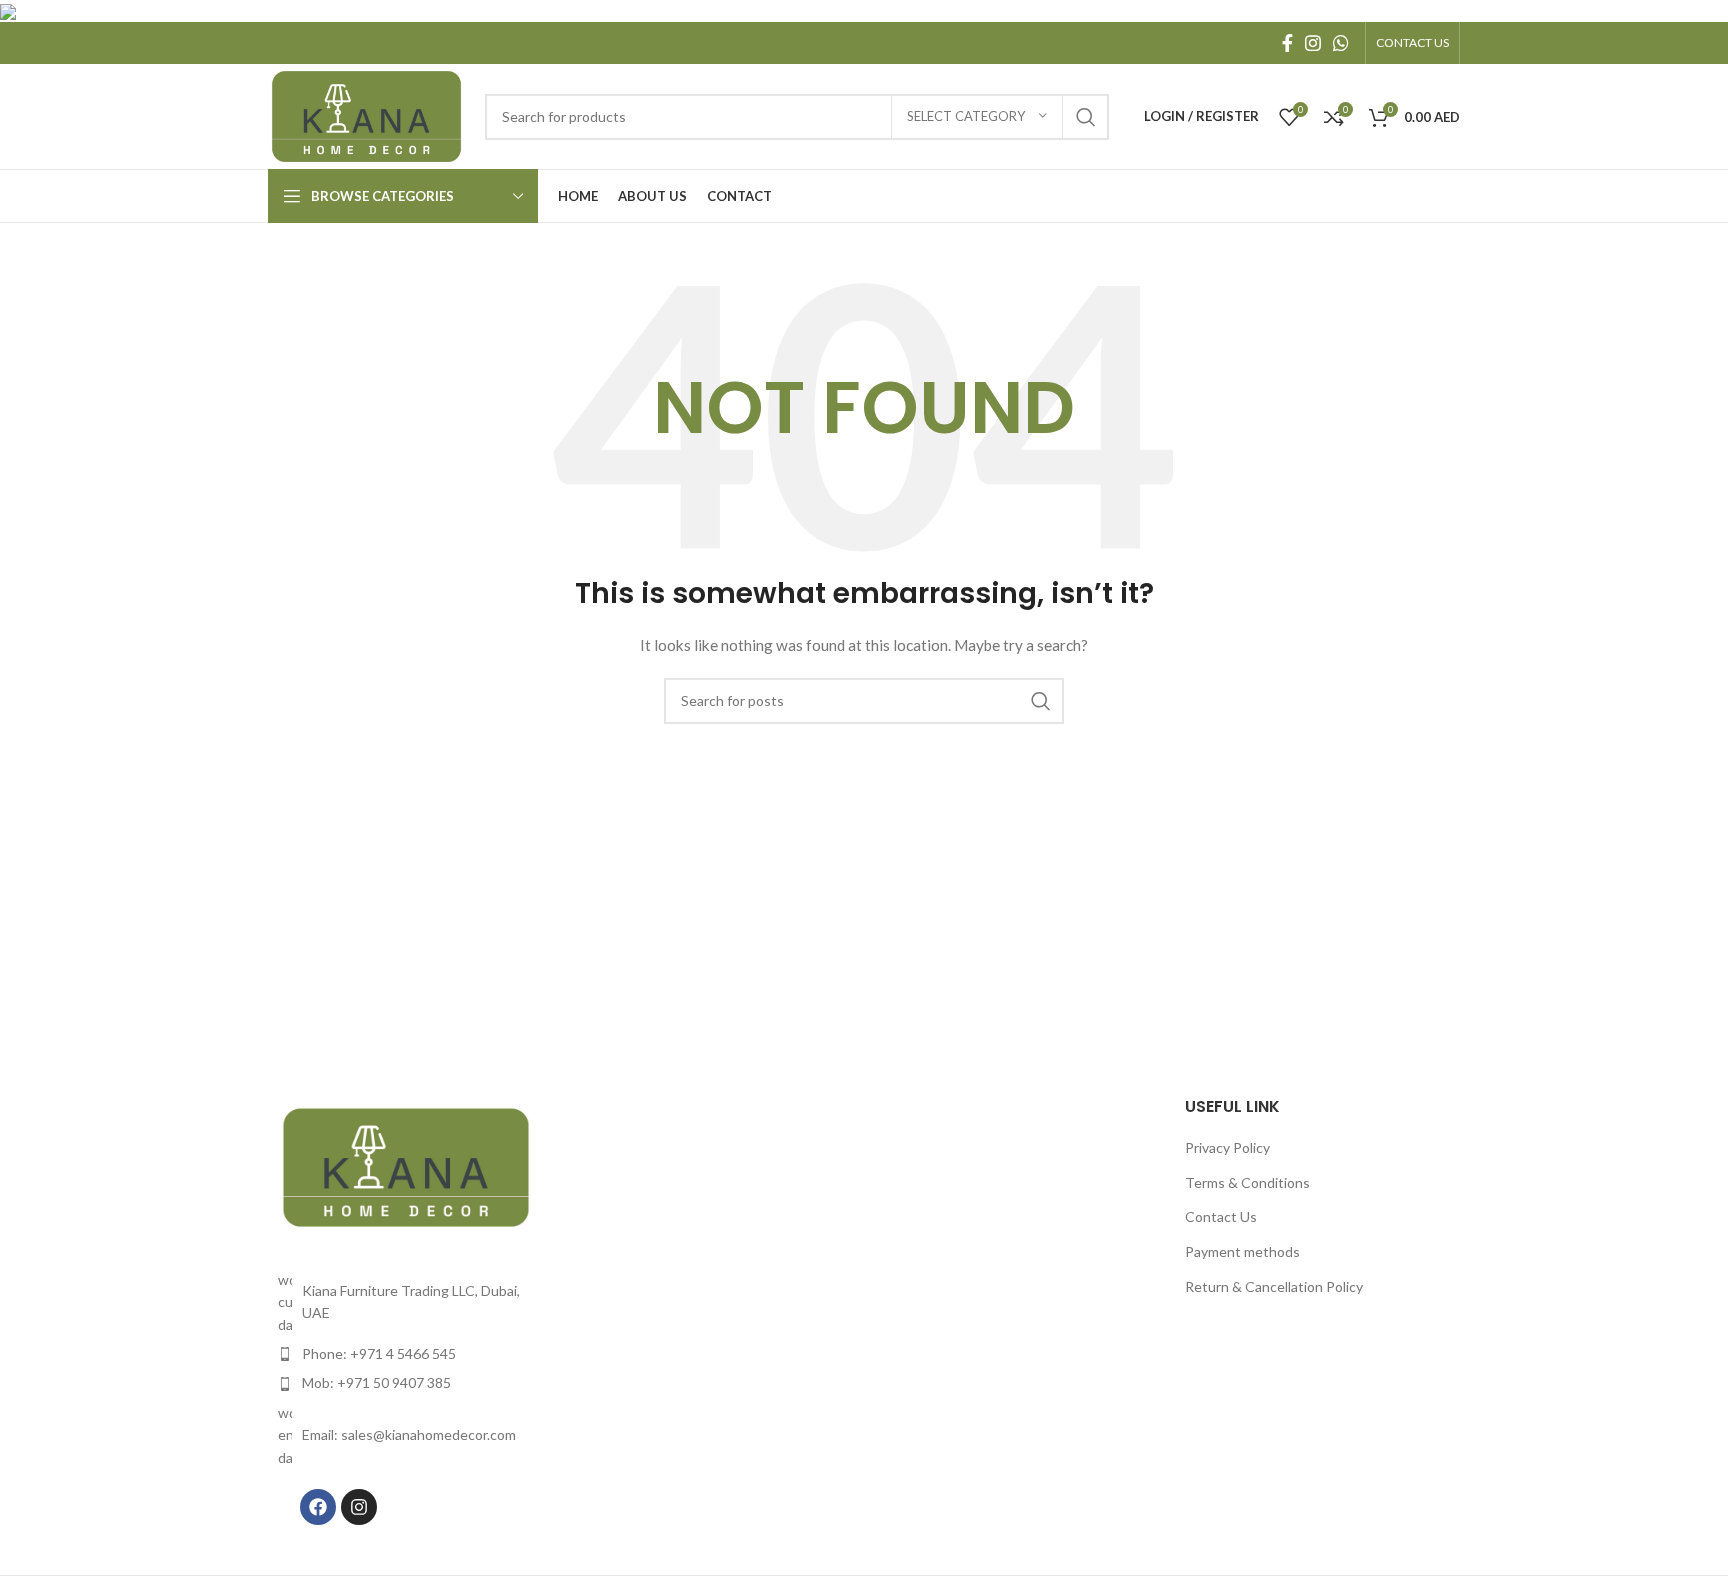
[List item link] (406, 1354)
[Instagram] (359, 1507)
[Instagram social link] (1313, 43)
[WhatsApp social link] (1341, 43)
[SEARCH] (1086, 117)
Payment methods (1242, 1251)
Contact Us (1221, 1216)
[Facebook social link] (1287, 43)
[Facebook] (318, 1507)
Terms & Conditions (1247, 1182)
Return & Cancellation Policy (1274, 1286)
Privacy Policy (1227, 1147)
